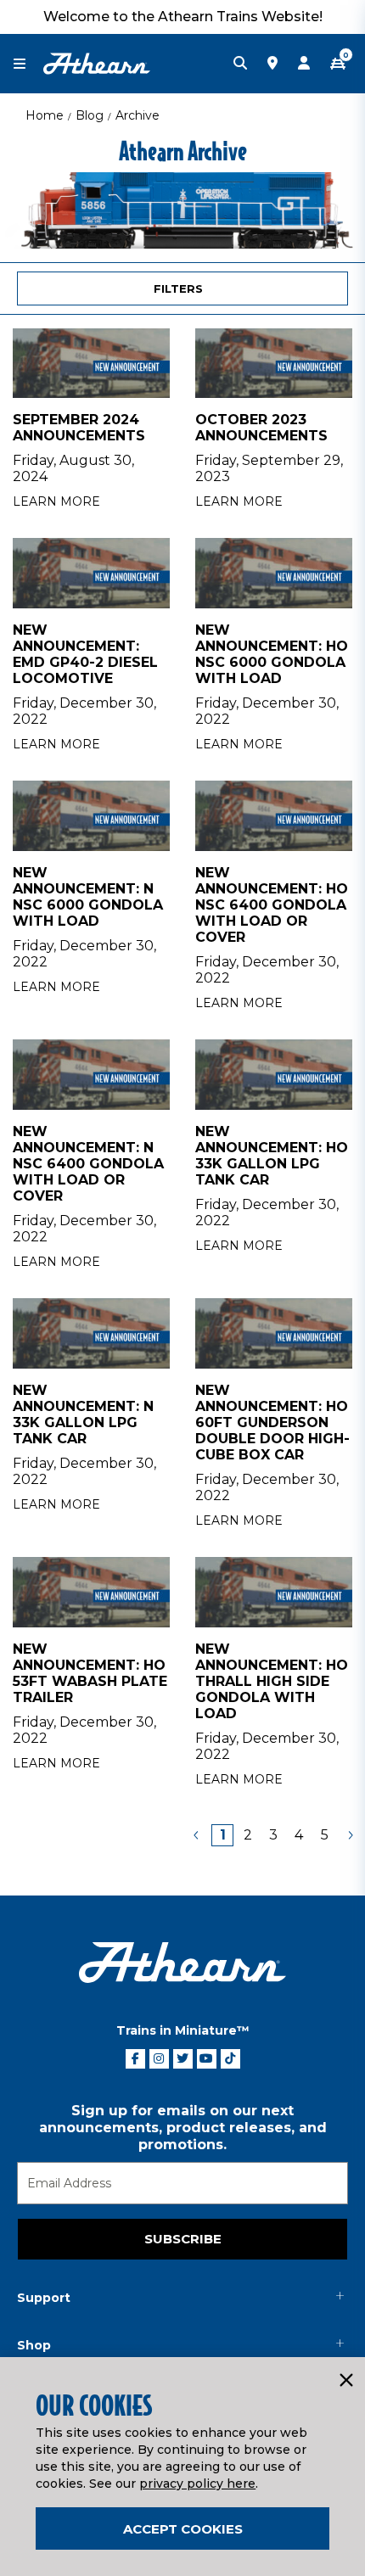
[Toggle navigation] (28, 64)
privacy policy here (197, 2484)
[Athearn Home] (97, 63)
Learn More (56, 501)
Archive (138, 115)
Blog (90, 115)
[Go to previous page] (197, 1835)
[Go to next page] (350, 1835)
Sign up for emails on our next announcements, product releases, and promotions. (183, 2128)
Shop (34, 2345)
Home (45, 115)
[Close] (345, 2381)
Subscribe (183, 2239)
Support (44, 2298)
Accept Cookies (183, 2529)
